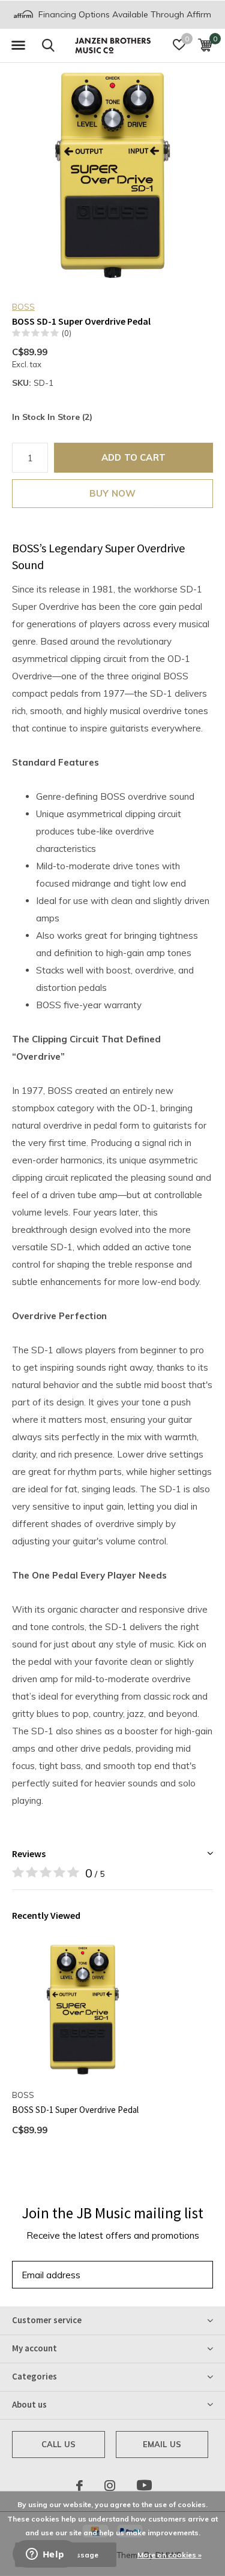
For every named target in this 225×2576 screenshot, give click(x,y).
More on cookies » (169, 2555)
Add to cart (133, 457)
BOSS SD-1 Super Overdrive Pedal (75, 2110)
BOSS (23, 307)
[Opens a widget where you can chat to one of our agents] (45, 2555)
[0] (205, 45)
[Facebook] (79, 2486)
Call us (58, 2444)
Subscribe (177, 2274)
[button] (18, 46)
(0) (67, 333)
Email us (162, 2444)
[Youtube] (144, 2486)
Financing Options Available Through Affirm (124, 14)
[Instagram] (110, 2486)
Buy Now (112, 493)
